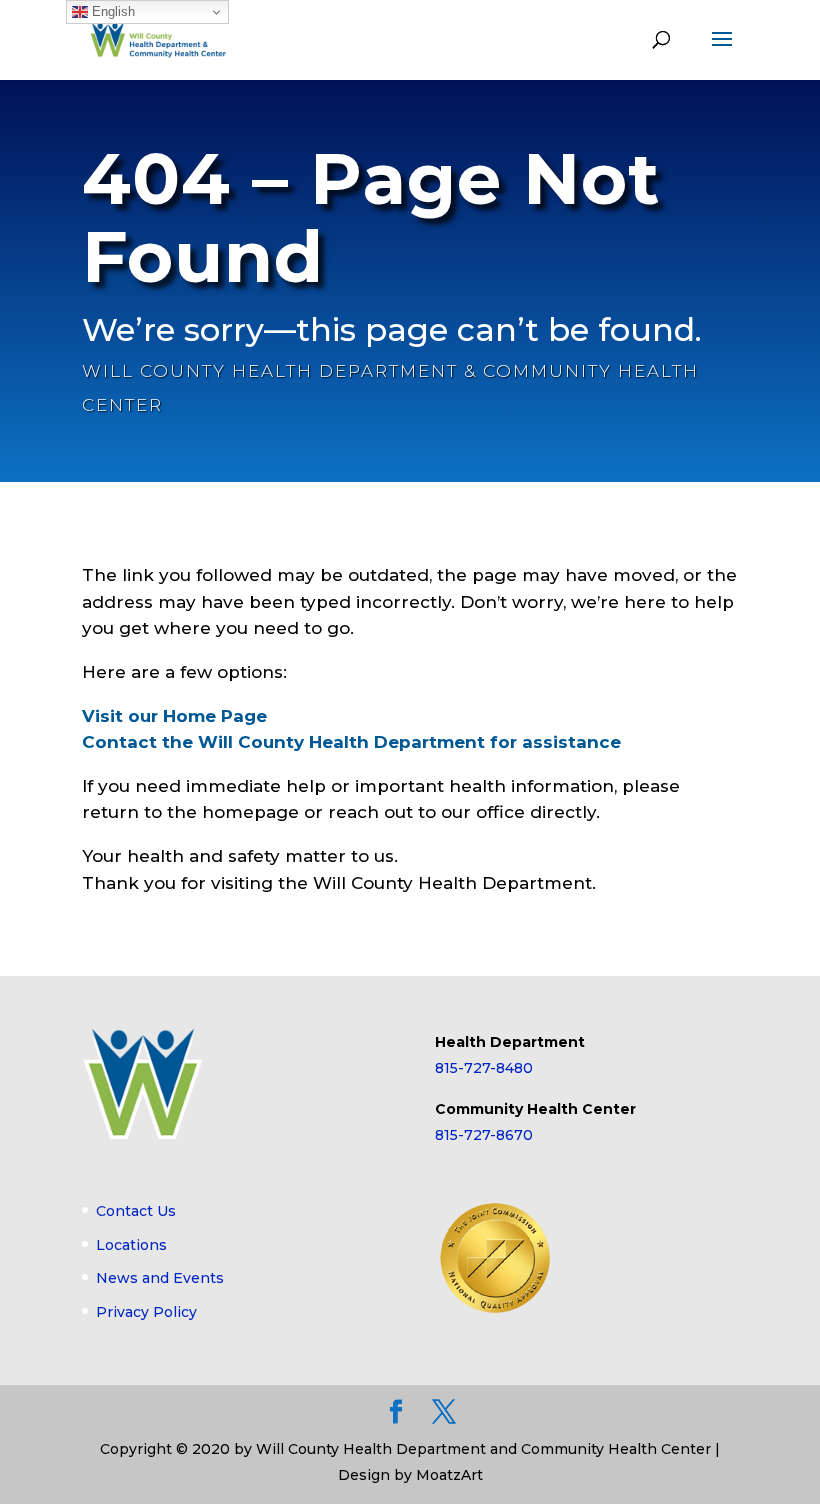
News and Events (160, 1278)
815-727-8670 (484, 1135)
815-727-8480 (484, 1068)
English (111, 11)
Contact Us (136, 1211)
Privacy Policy (146, 1312)
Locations (131, 1245)
